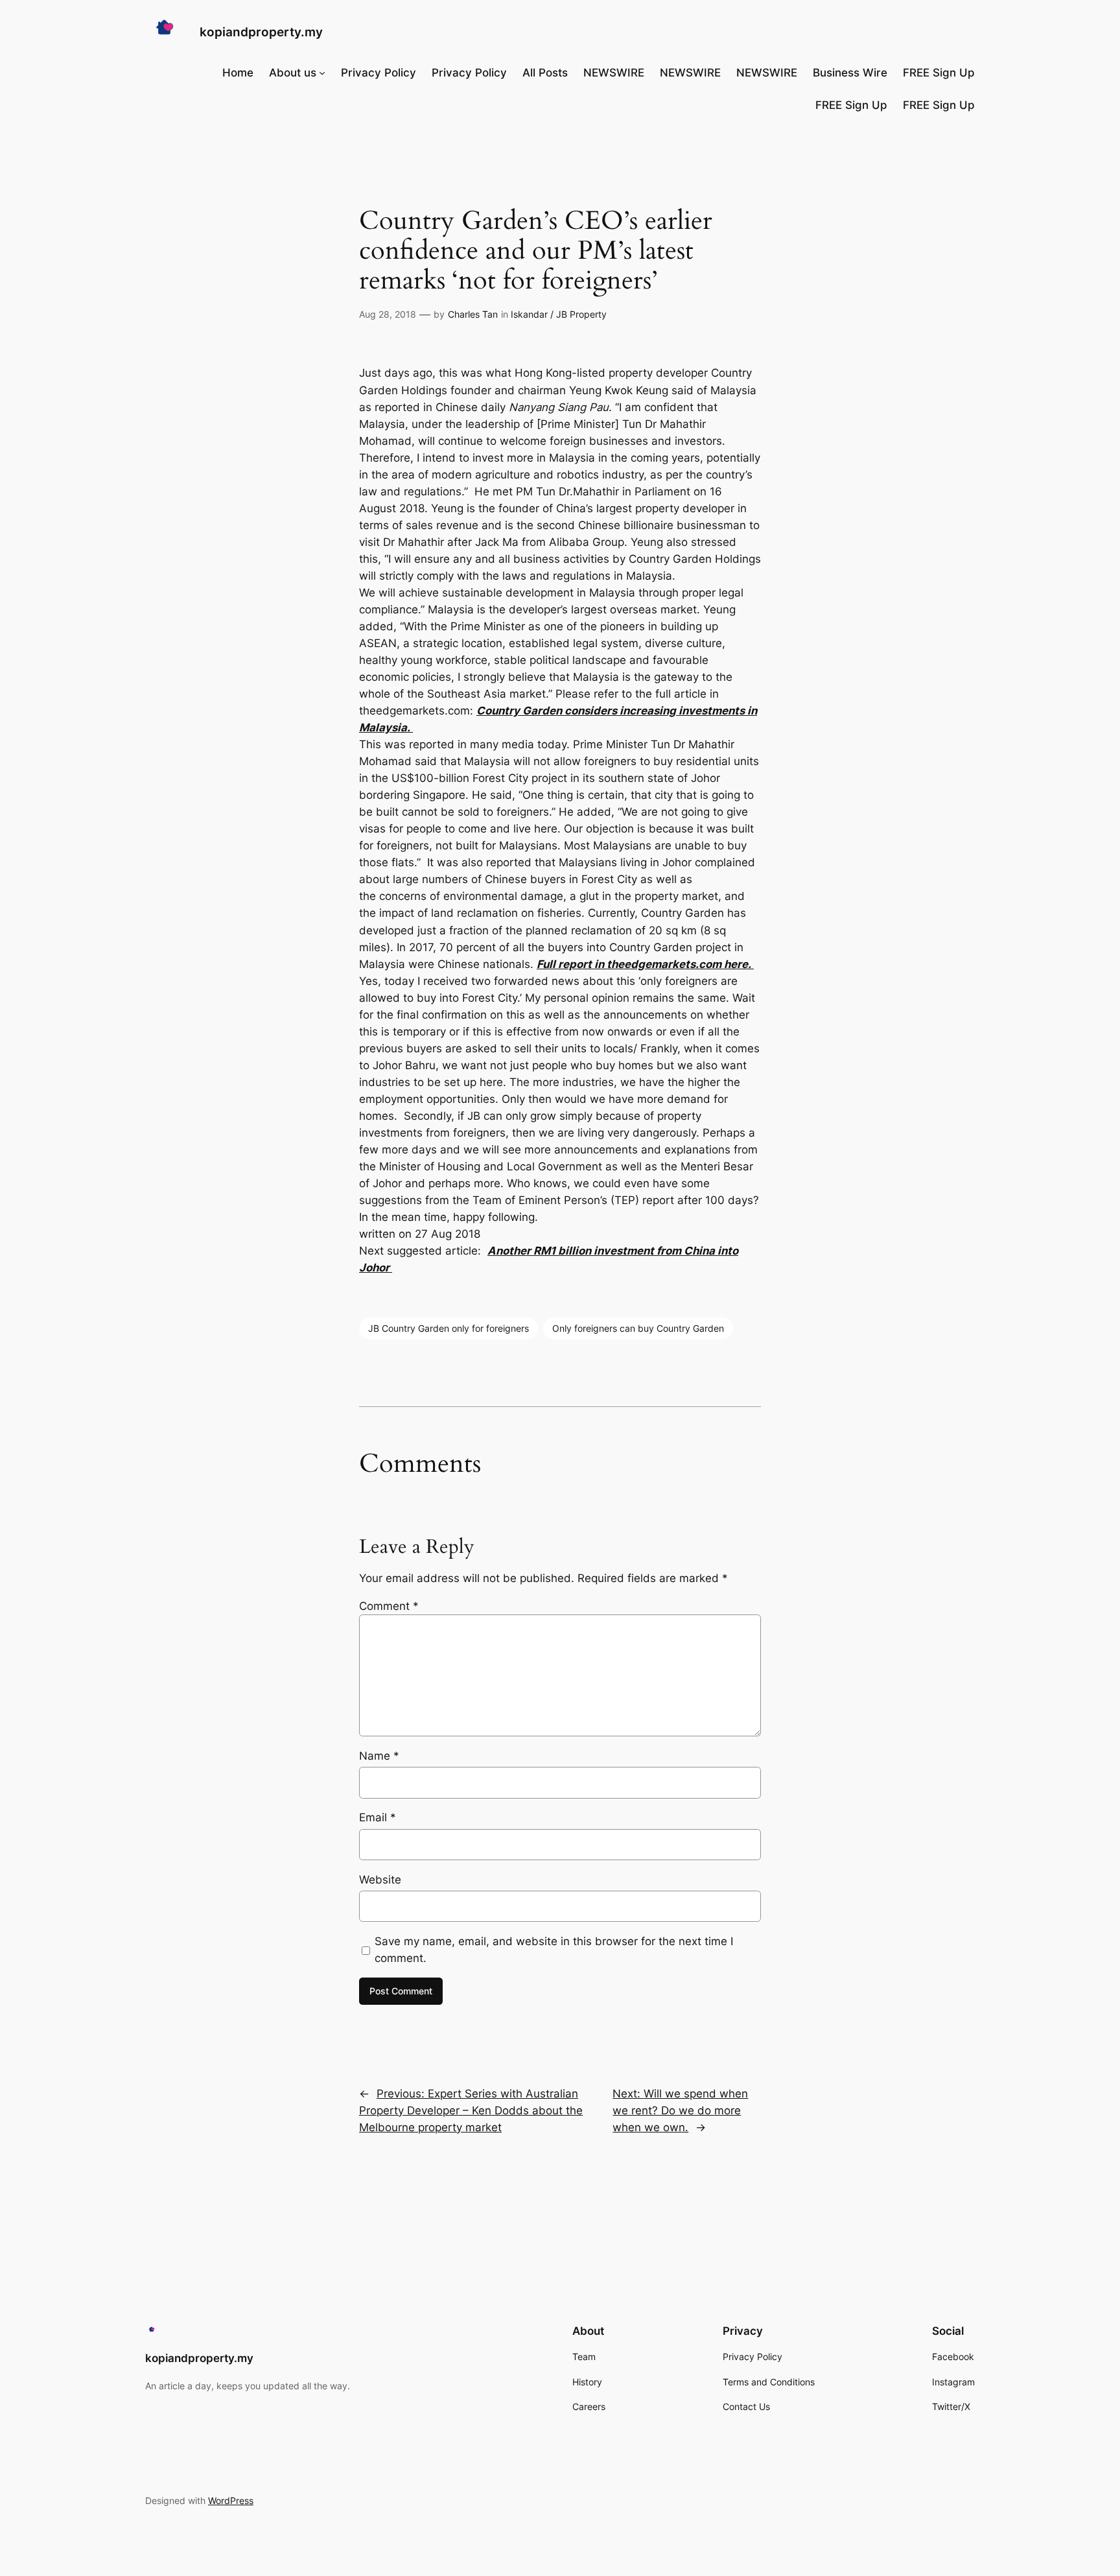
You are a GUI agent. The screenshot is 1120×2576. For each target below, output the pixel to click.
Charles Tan (473, 314)
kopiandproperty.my (261, 32)
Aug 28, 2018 (388, 314)
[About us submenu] (322, 73)
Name (379, 1756)
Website (380, 1880)
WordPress (231, 2500)
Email (378, 1817)
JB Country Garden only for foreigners (449, 1328)
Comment (389, 1606)
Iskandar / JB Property (559, 314)
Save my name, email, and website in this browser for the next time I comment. (554, 1950)
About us (293, 73)
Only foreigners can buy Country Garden (638, 1328)
